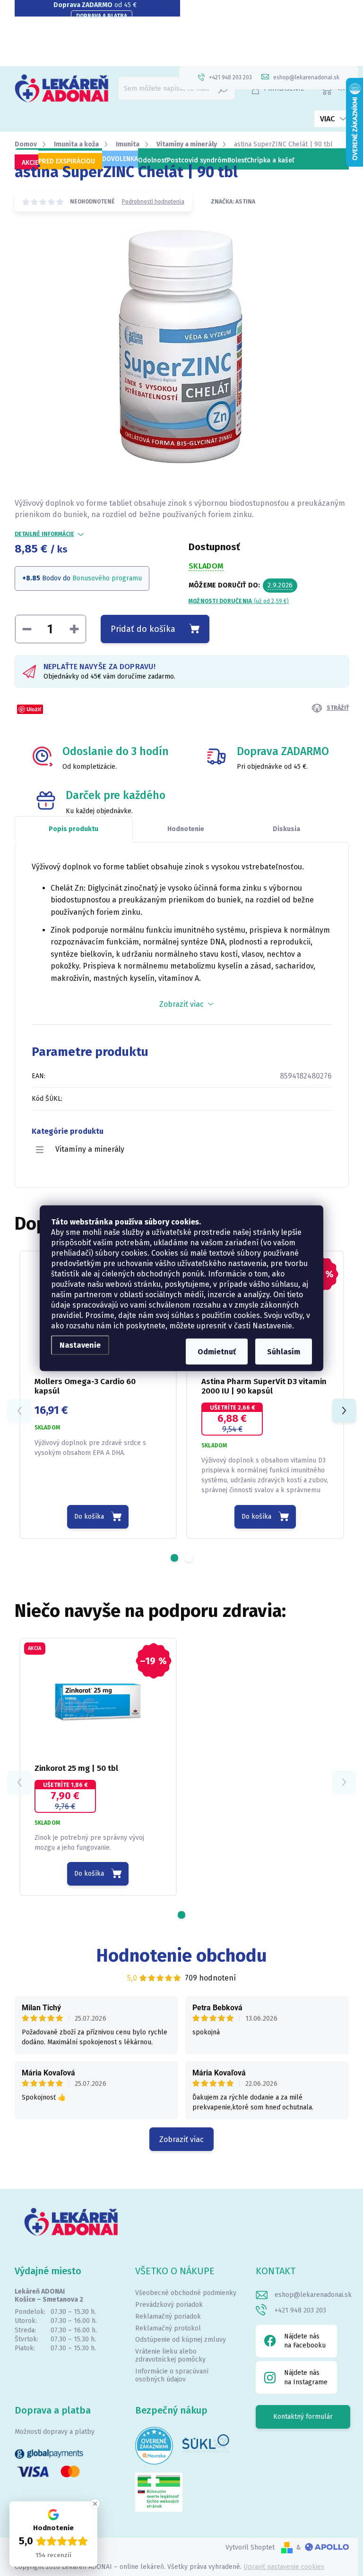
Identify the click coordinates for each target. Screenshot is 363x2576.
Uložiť (34, 709)
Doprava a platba (102, 16)
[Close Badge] (95, 2504)
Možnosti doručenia (239, 601)
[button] (174, 1558)
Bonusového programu (107, 578)
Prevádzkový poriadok (169, 2305)
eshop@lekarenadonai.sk (313, 2295)
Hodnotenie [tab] (186, 829)
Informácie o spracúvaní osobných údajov (172, 2375)
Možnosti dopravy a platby (55, 2432)
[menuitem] (26, 163)
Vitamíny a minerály (90, 1149)
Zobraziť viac (181, 2139)
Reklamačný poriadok (168, 2317)
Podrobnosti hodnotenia (153, 202)
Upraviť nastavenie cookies (284, 2567)
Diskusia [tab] (286, 829)
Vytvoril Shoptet (250, 2547)
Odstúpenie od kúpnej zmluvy (181, 2340)
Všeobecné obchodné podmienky (186, 2293)
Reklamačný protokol (168, 2328)
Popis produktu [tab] (73, 829)
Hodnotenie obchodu (182, 1955)
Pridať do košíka (143, 629)
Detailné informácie (44, 534)
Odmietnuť (217, 1351)
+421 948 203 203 (300, 2310)
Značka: (233, 202)
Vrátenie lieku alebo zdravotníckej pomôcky (170, 2355)
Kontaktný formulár (303, 2417)
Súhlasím (284, 1351)
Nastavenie (80, 1345)
